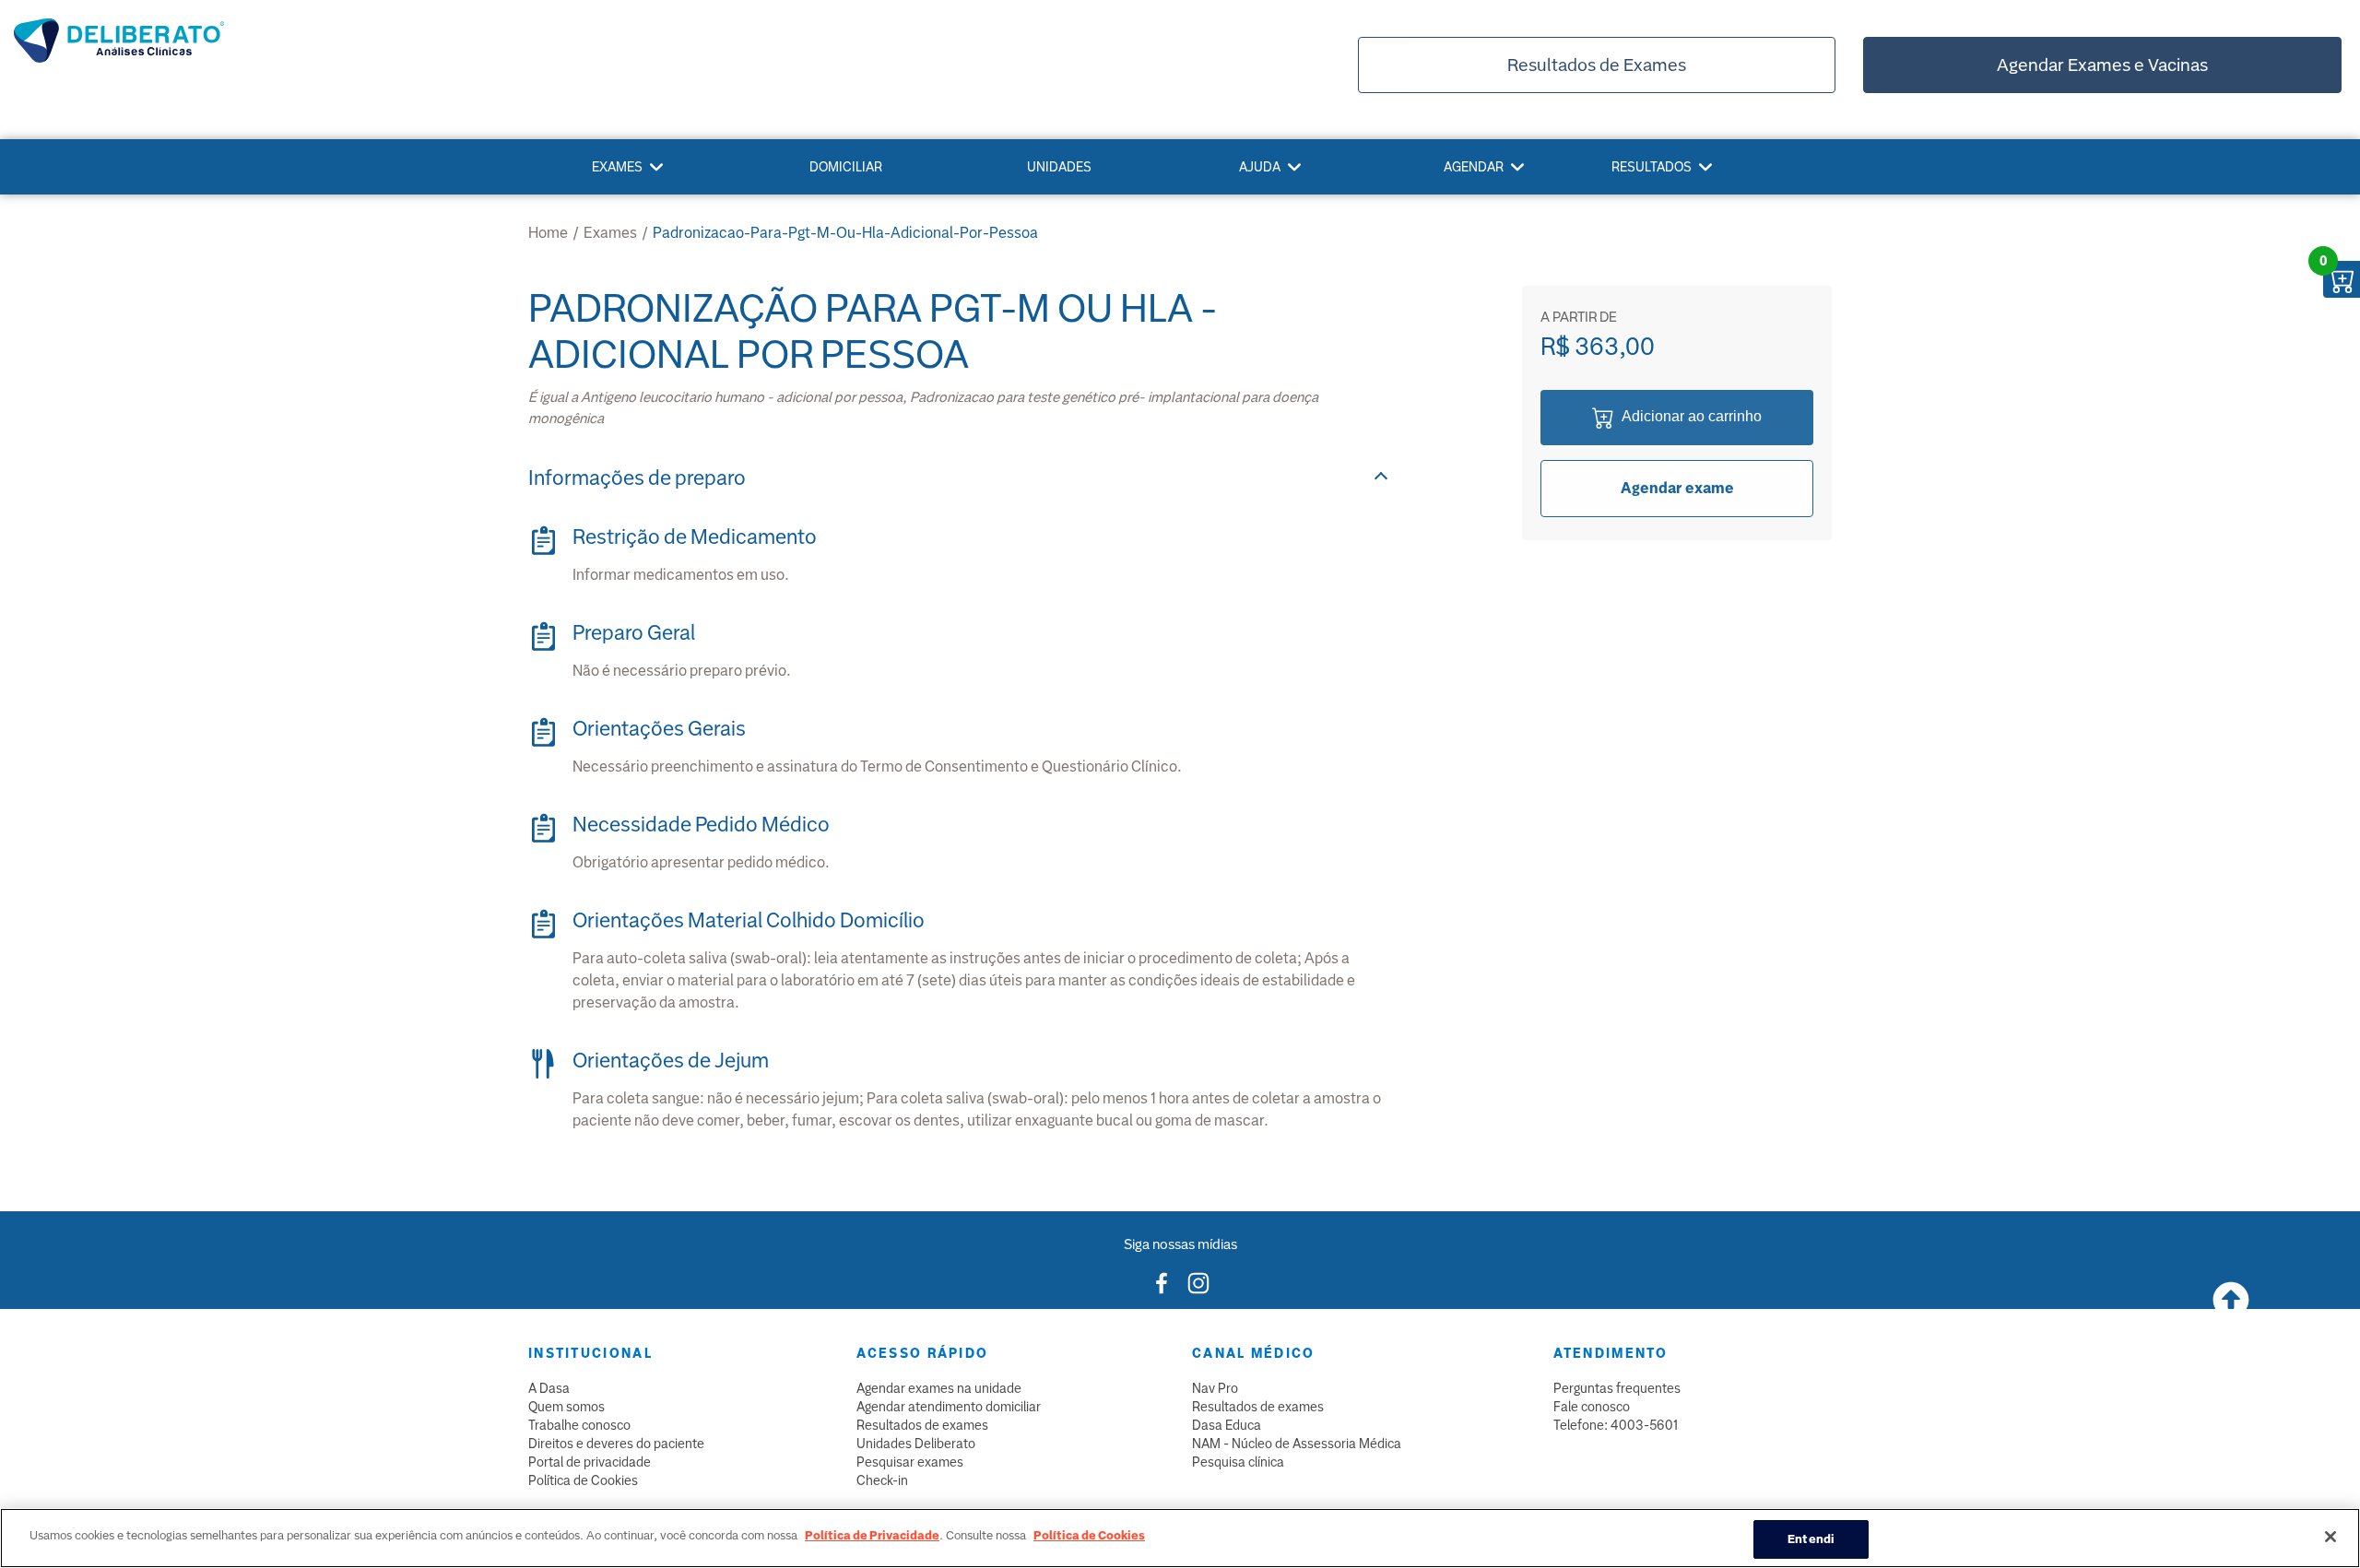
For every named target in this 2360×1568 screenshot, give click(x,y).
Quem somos (566, 1407)
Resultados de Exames (1597, 65)
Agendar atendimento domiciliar (949, 1407)
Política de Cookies (583, 1480)
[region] (1180, 1538)
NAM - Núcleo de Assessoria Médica (1297, 1444)
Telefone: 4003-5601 (1616, 1425)
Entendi (1811, 1539)
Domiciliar (846, 167)
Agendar (1474, 167)
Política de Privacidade (872, 1535)
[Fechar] (2330, 1537)
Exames (617, 167)
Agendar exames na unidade (939, 1388)
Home (548, 233)
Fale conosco (1592, 1407)
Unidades (1059, 167)
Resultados (1652, 167)
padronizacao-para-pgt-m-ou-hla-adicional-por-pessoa (845, 233)
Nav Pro (1215, 1388)
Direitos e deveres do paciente (616, 1444)
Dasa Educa (1227, 1425)
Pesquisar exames (910, 1462)
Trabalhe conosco (579, 1425)
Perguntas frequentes (1617, 1388)
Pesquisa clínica (1238, 1462)
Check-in (882, 1480)
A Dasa (549, 1388)
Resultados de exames (922, 1425)
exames (610, 233)
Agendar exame (1677, 488)
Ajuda (1260, 167)
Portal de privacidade (590, 1462)
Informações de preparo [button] (637, 478)
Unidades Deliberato (916, 1444)
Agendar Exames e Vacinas (2102, 65)
